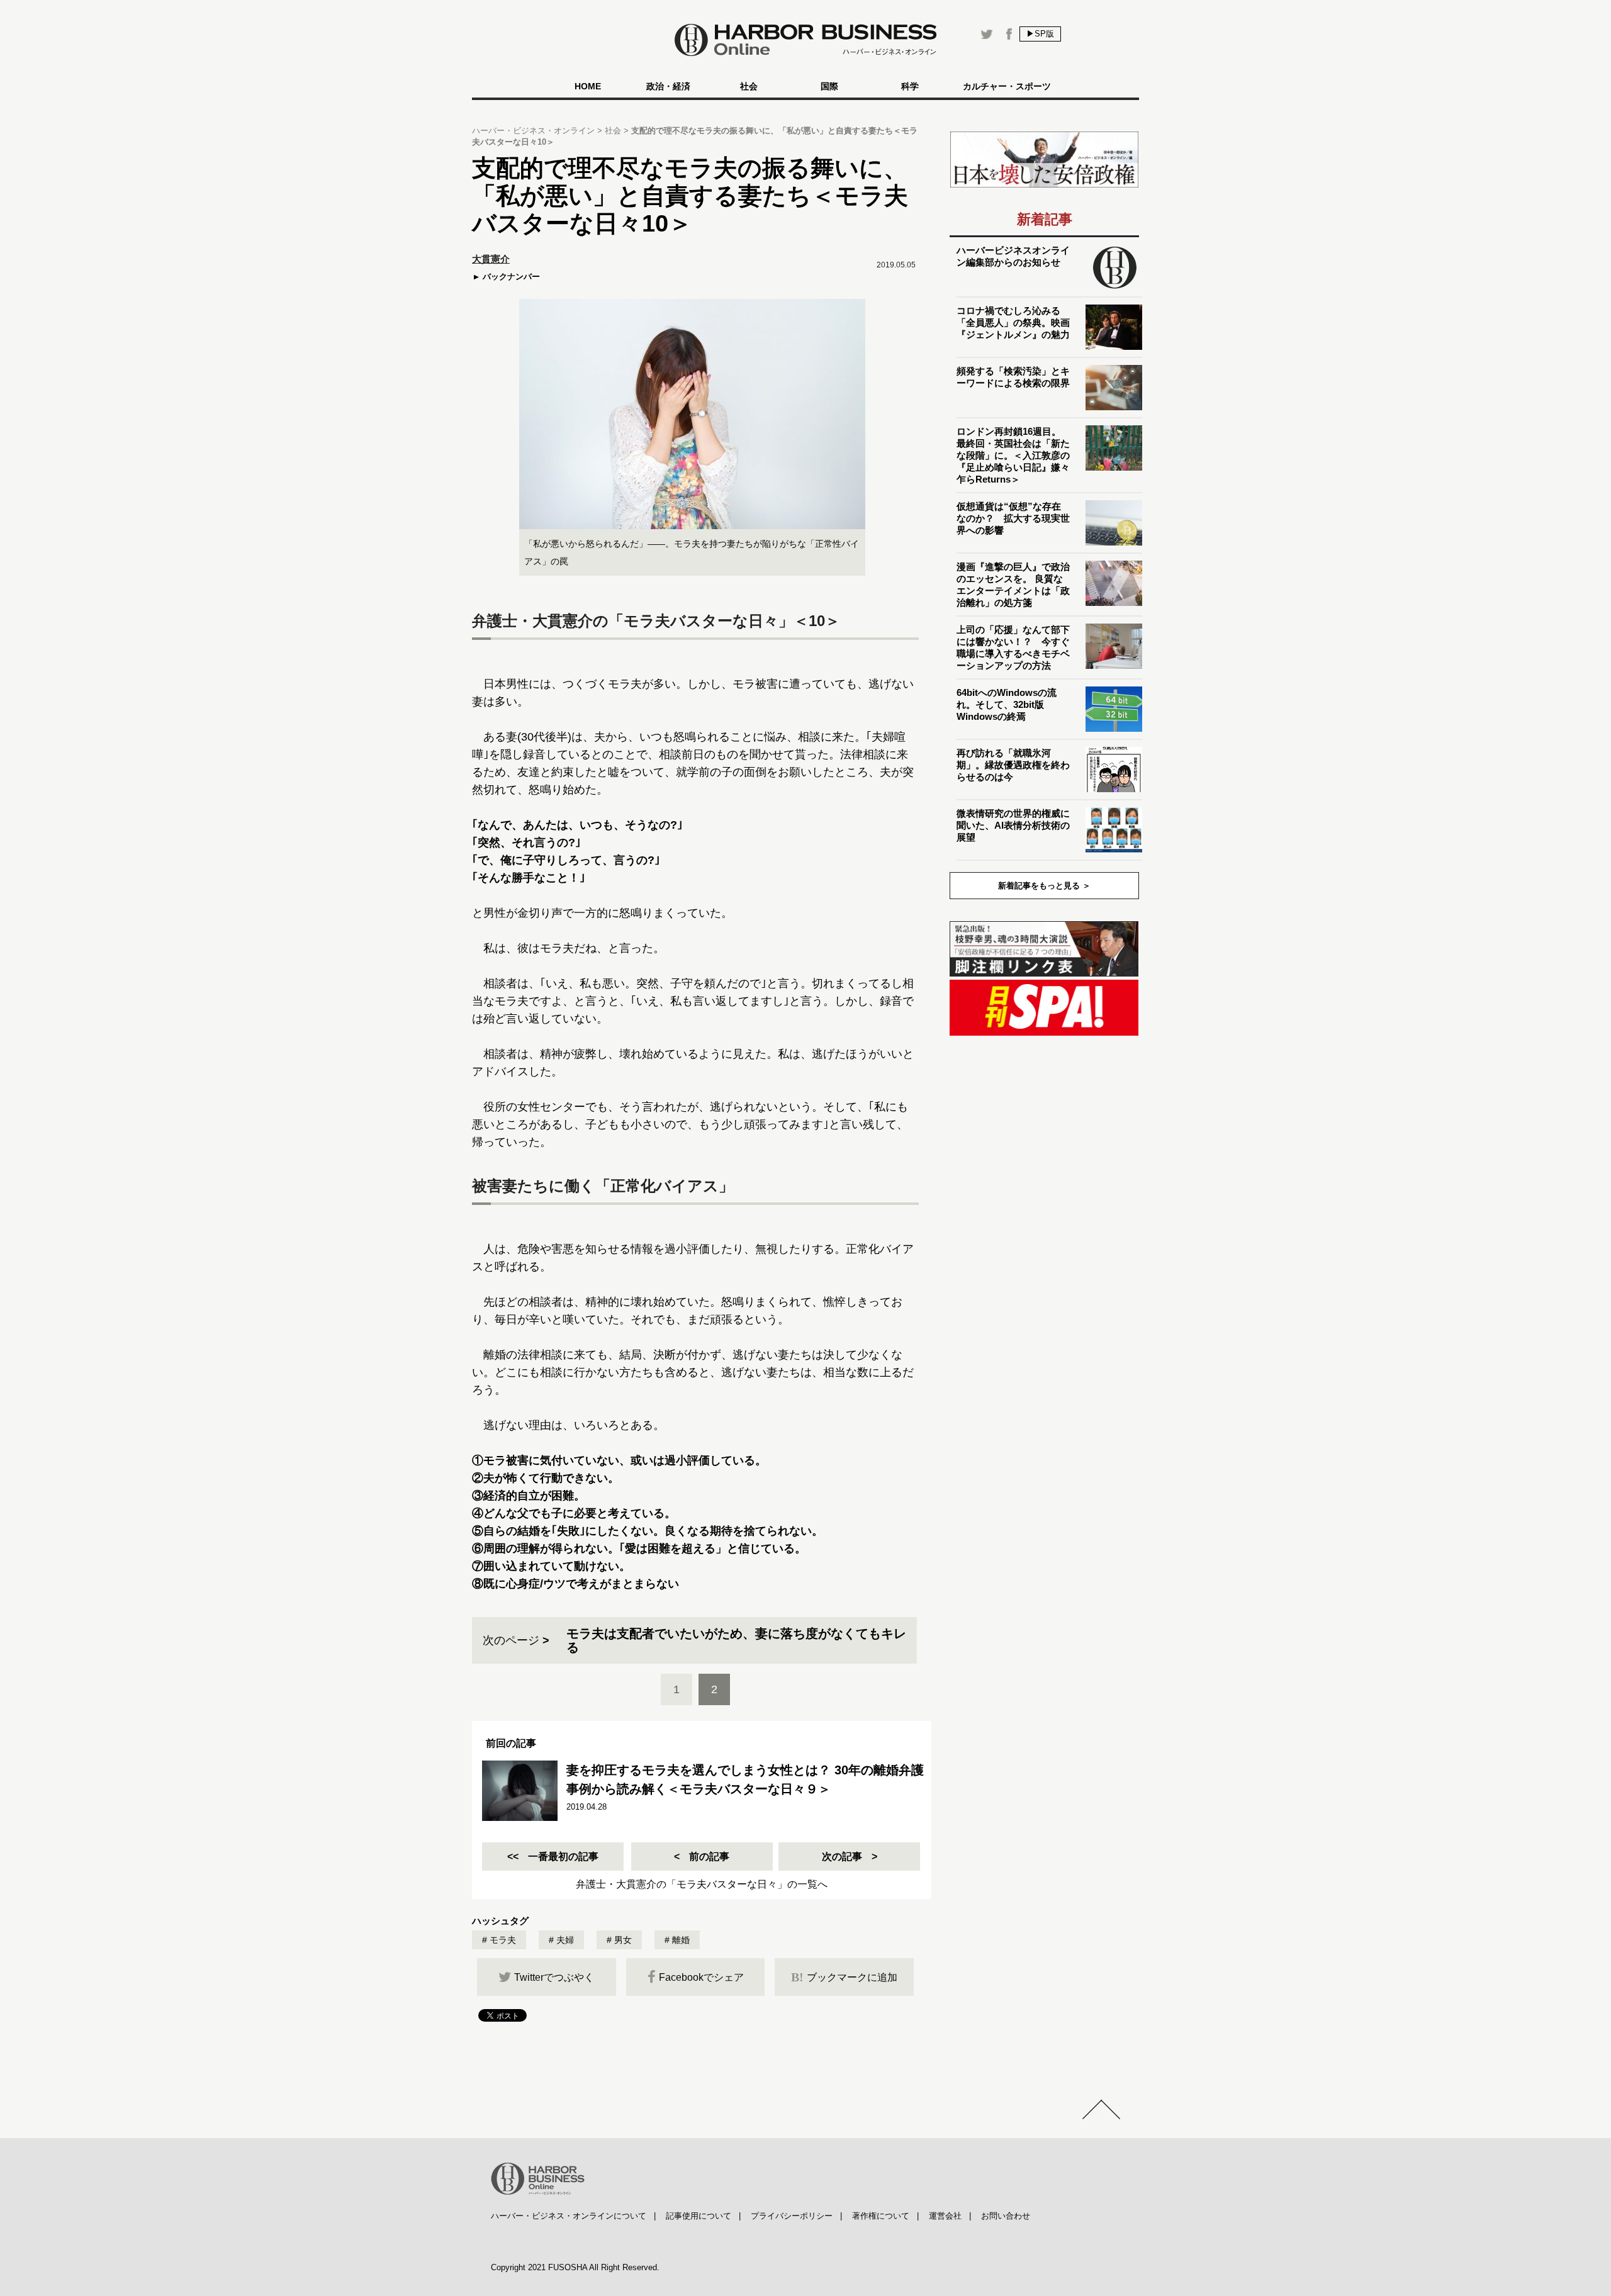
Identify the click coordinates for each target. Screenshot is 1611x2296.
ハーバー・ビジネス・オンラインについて (569, 2216)
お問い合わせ (1006, 2216)
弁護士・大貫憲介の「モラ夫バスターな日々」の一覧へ (702, 1884)
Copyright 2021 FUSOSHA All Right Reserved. (575, 2267)
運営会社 (945, 2216)
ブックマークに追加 (844, 1977)
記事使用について (699, 2216)
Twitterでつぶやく (554, 1977)
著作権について (881, 2216)
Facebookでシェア (701, 1977)
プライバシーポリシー (792, 2216)
